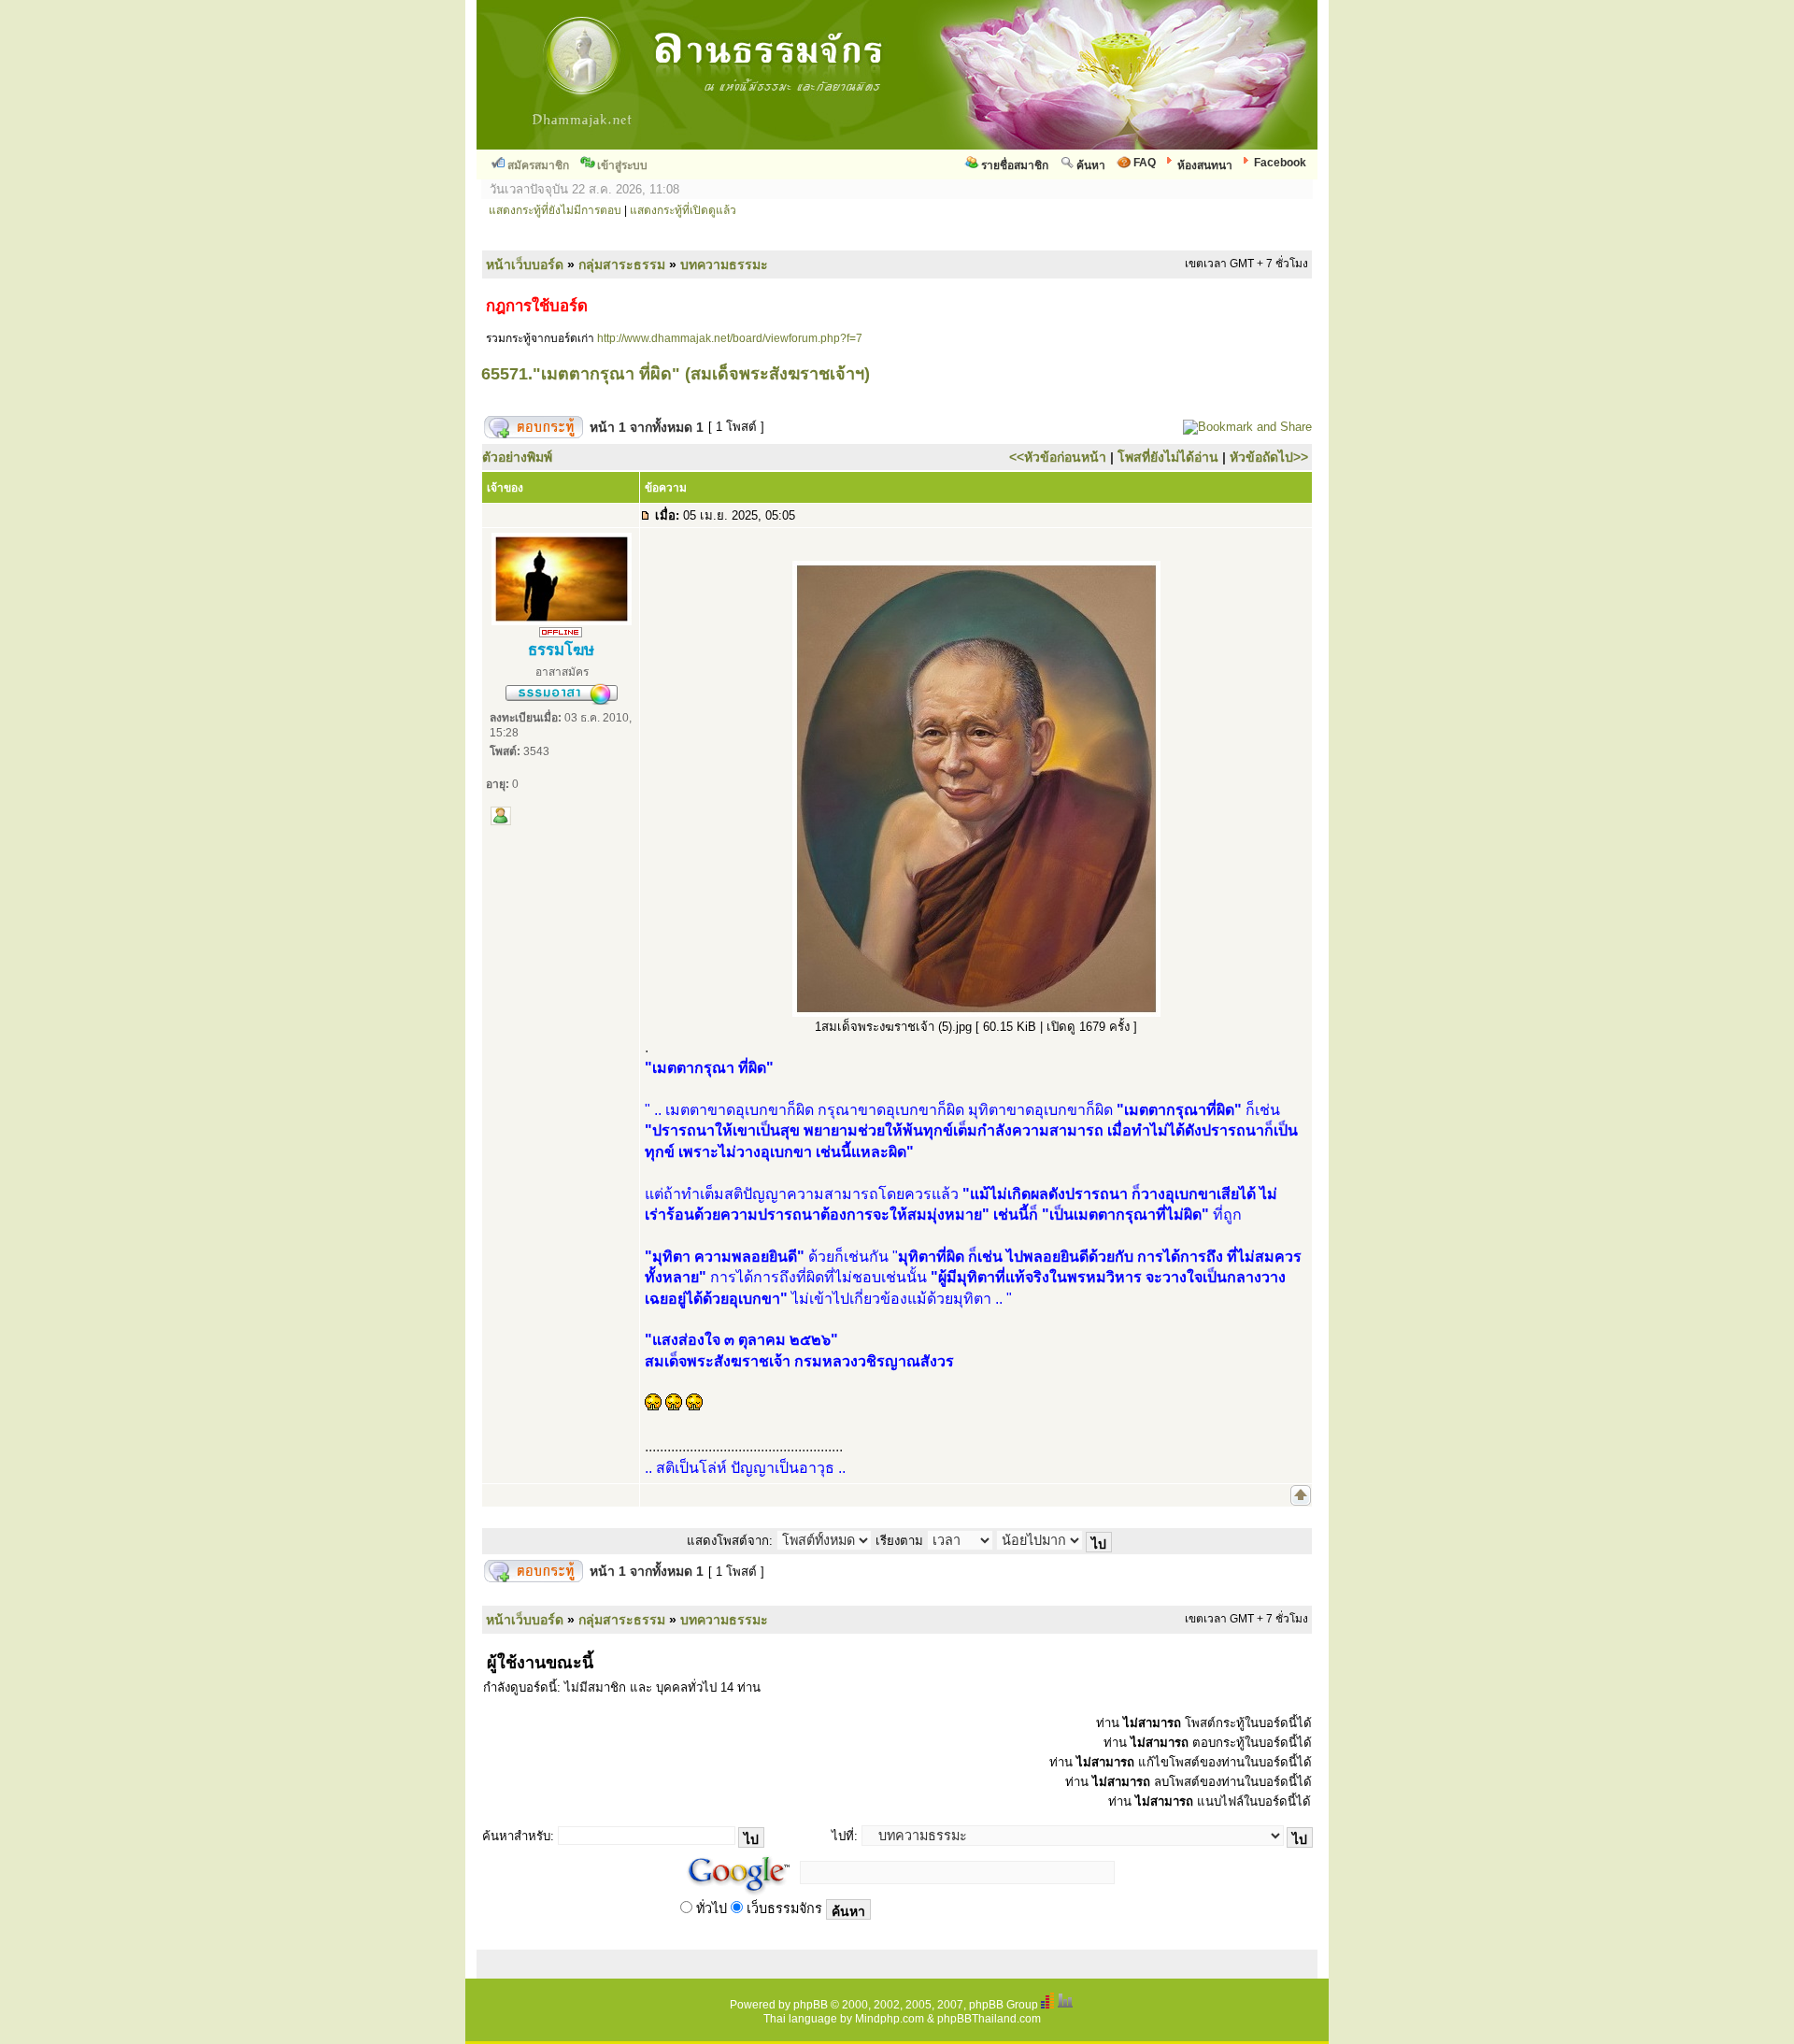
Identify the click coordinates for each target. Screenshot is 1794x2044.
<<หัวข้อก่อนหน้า (1058, 457)
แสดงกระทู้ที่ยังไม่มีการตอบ (555, 210)
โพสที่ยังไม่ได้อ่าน (1168, 457)
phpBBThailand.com (989, 2019)
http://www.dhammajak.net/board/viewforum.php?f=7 (730, 338)
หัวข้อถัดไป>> (1269, 457)
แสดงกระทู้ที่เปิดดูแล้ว (683, 210)
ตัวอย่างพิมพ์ (517, 457)
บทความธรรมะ (724, 264)
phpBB (811, 2005)
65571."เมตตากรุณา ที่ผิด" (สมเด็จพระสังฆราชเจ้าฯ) (676, 374)
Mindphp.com (890, 2019)
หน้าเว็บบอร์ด (525, 264)
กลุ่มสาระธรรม (622, 264)
